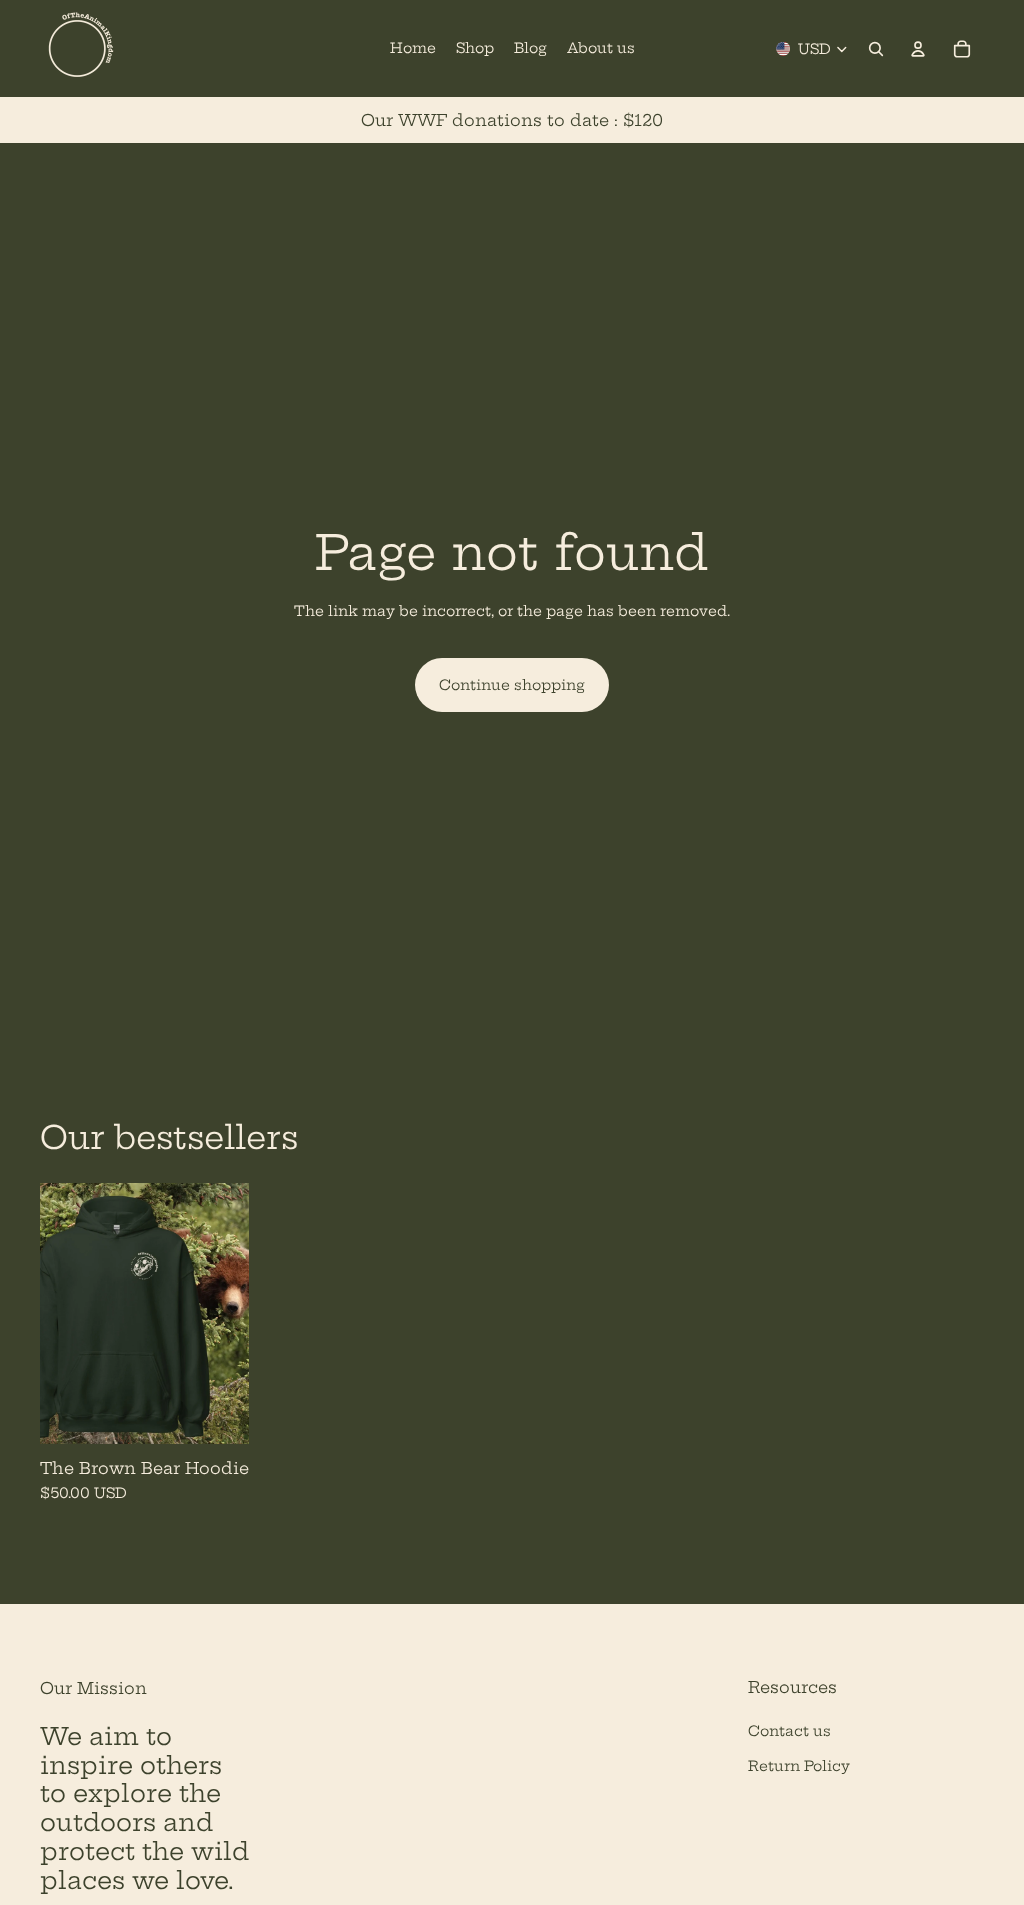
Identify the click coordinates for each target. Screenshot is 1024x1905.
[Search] (876, 49)
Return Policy (799, 1766)
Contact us (789, 1731)
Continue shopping (512, 685)
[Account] (918, 49)
